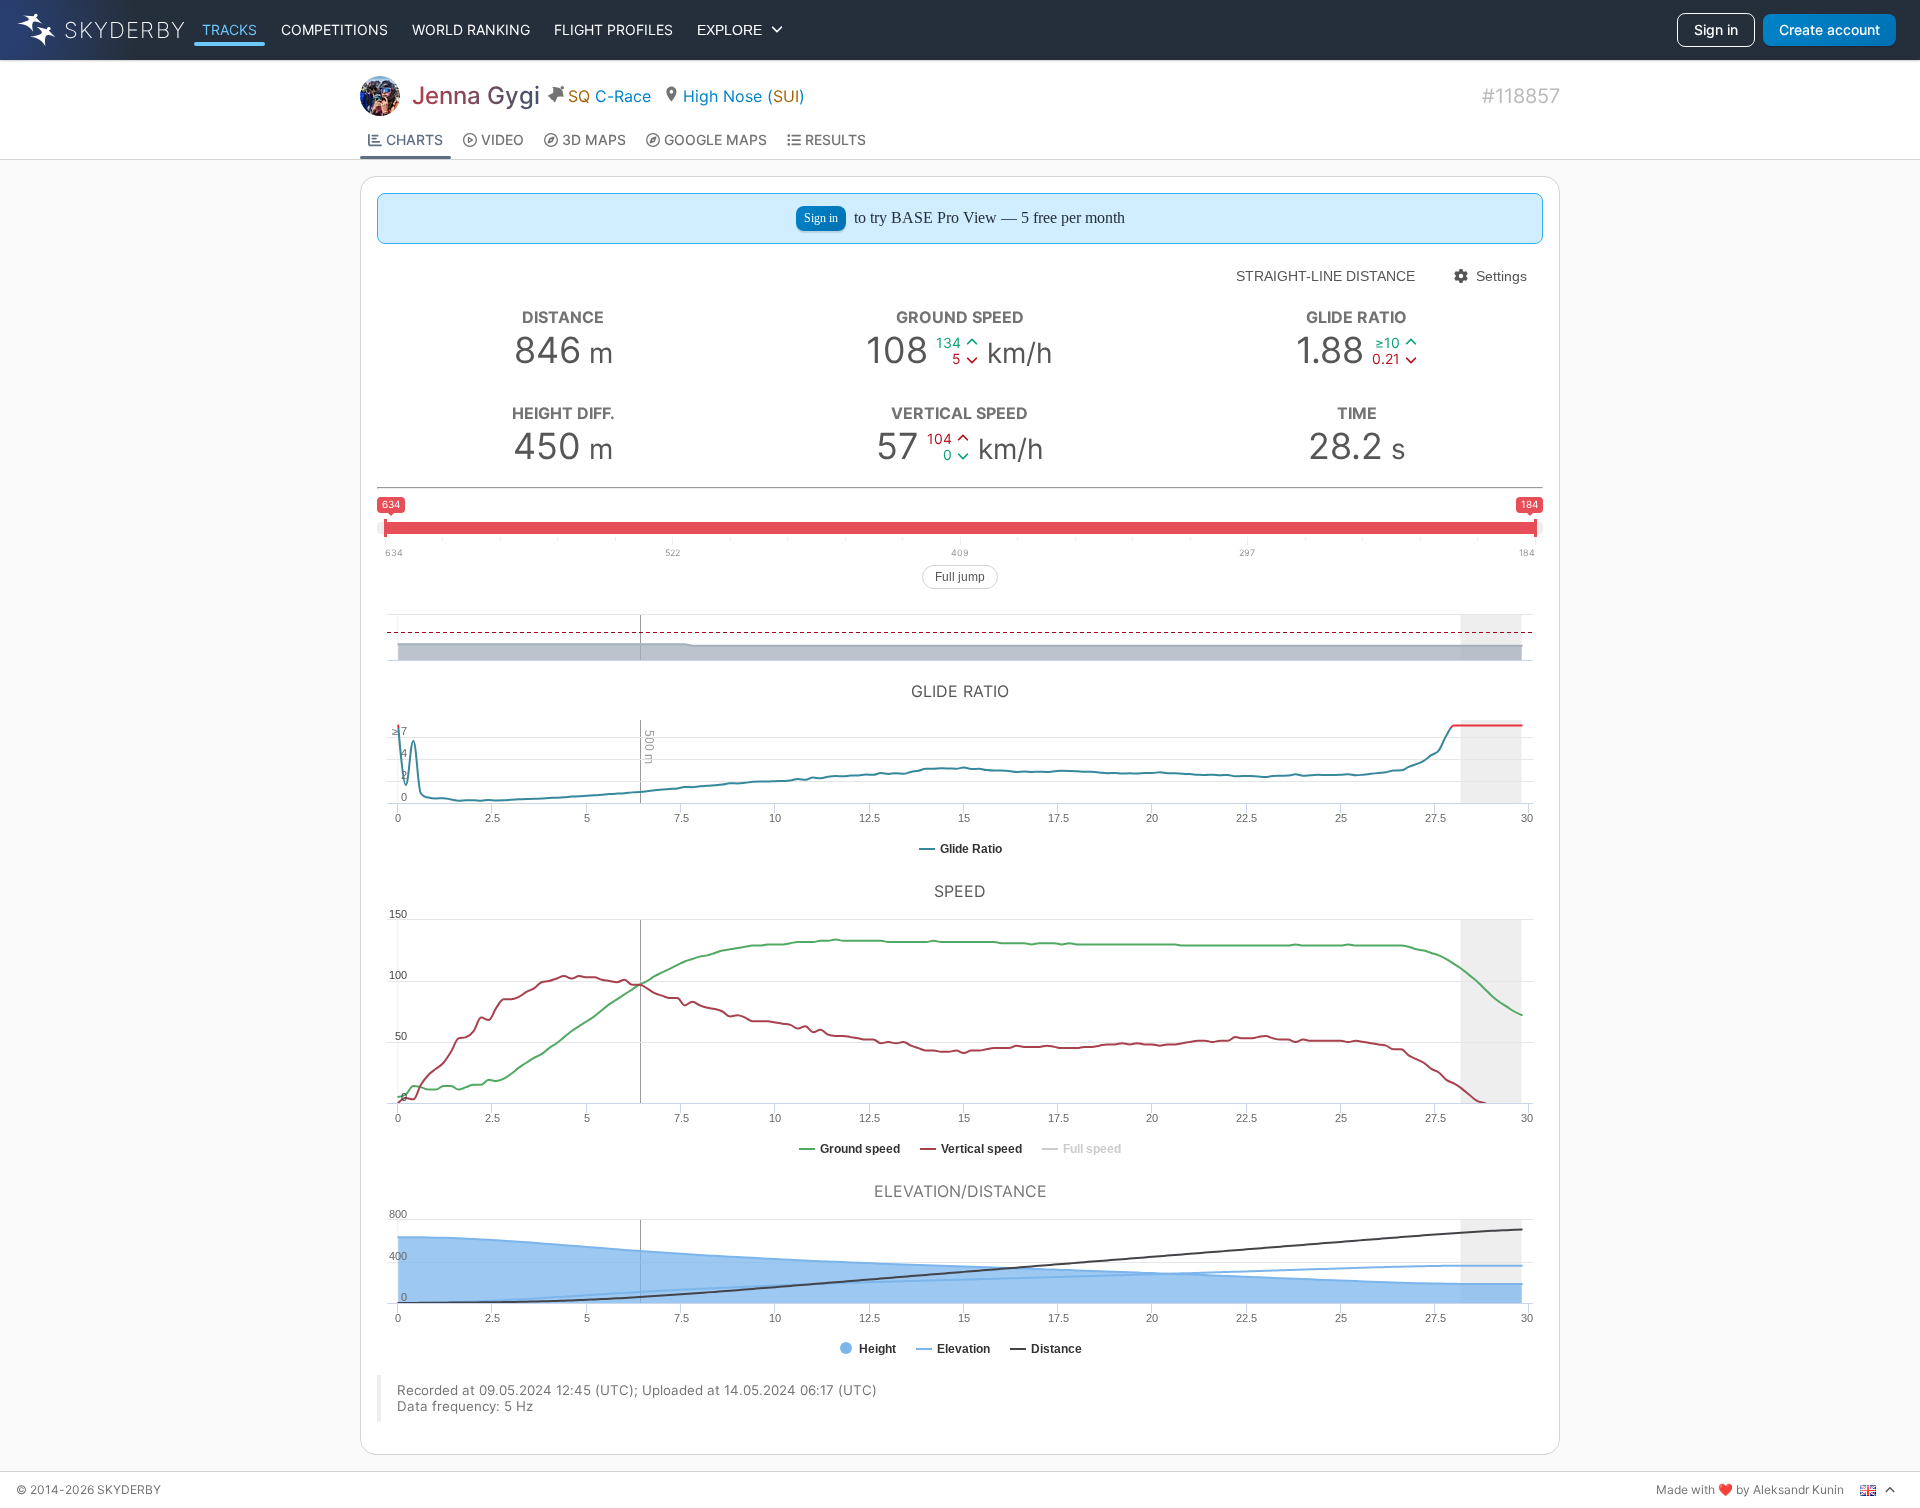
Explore (733, 30)
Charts (414, 139)
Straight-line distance (1325, 276)
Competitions (334, 29)
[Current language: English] (1878, 1490)
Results (835, 139)
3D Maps (594, 139)
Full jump (960, 577)
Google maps (715, 139)
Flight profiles (613, 29)
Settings (1501, 276)
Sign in (1716, 29)
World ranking (471, 29)
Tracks (229, 29)
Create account (1829, 29)
